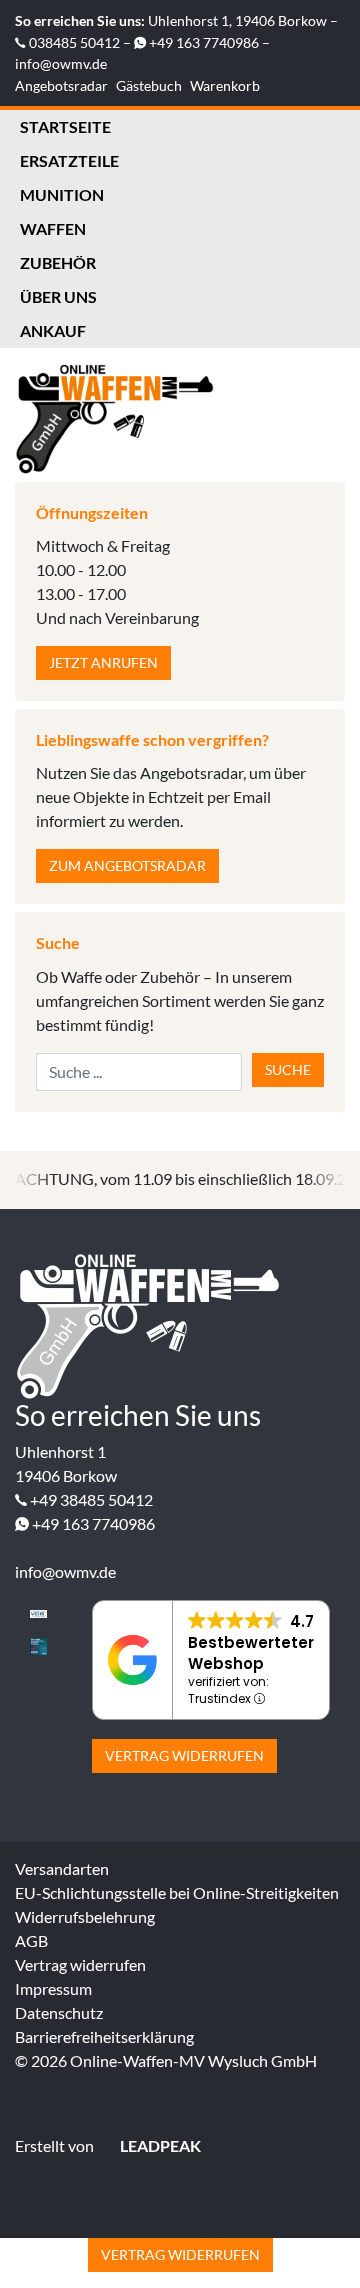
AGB (31, 1940)
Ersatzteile (69, 160)
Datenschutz (59, 2012)
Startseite (65, 126)
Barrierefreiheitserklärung (104, 2036)
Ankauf (53, 330)
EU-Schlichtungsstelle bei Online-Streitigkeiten (177, 1892)
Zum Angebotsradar (127, 865)
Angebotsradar (61, 85)
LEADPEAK (159, 2145)
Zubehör (58, 262)
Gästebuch (149, 85)
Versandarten (62, 1868)
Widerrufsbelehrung (85, 1916)
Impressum (53, 1988)
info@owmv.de (61, 63)
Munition (62, 194)
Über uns (58, 296)
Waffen (53, 228)
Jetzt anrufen (103, 662)
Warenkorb (225, 85)
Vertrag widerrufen (184, 1755)
